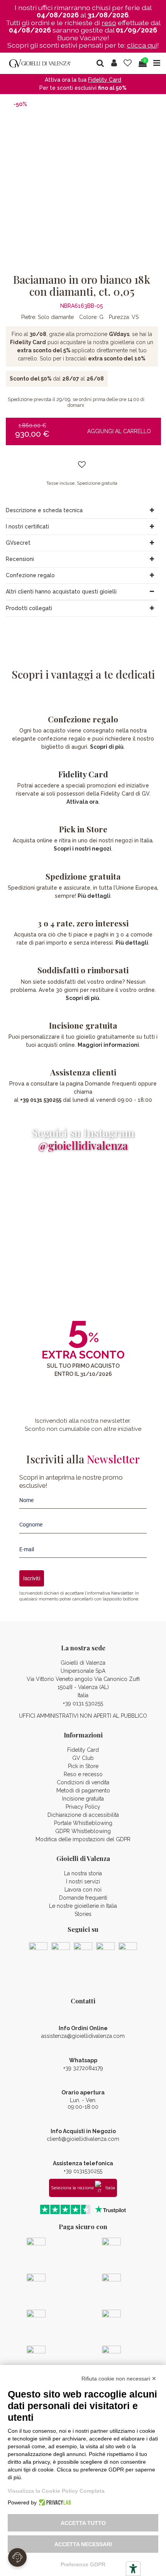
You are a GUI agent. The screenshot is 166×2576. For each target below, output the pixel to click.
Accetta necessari (83, 2544)
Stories (83, 1914)
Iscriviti (32, 1578)
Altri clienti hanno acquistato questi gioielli (61, 592)
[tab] (82, 511)
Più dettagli (94, 896)
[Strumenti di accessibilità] (133, 2569)
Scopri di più (107, 747)
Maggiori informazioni (108, 1045)
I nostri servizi (83, 1881)
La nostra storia (83, 1873)
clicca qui (142, 45)
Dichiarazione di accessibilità (83, 1815)
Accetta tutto (83, 2523)
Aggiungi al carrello (119, 431)
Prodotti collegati (29, 608)
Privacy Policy (83, 1807)
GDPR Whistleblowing (83, 1831)
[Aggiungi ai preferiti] (82, 465)
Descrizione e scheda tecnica (44, 510)
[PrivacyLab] (54, 2502)
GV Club (83, 1758)
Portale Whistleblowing (83, 1823)
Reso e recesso (83, 1774)
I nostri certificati (27, 527)
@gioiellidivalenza (83, 1145)
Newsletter (122, 1593)
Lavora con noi (83, 1890)
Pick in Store (83, 1766)
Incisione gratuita (83, 1799)
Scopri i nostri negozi (82, 849)
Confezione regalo (30, 575)
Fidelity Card (83, 774)
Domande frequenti (83, 1898)
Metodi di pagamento (83, 1791)
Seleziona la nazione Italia (83, 2188)
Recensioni (20, 559)
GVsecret (18, 543)
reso (109, 23)
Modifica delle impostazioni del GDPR (83, 1839)
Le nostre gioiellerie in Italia (83, 1906)
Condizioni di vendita (83, 1782)
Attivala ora (82, 802)
